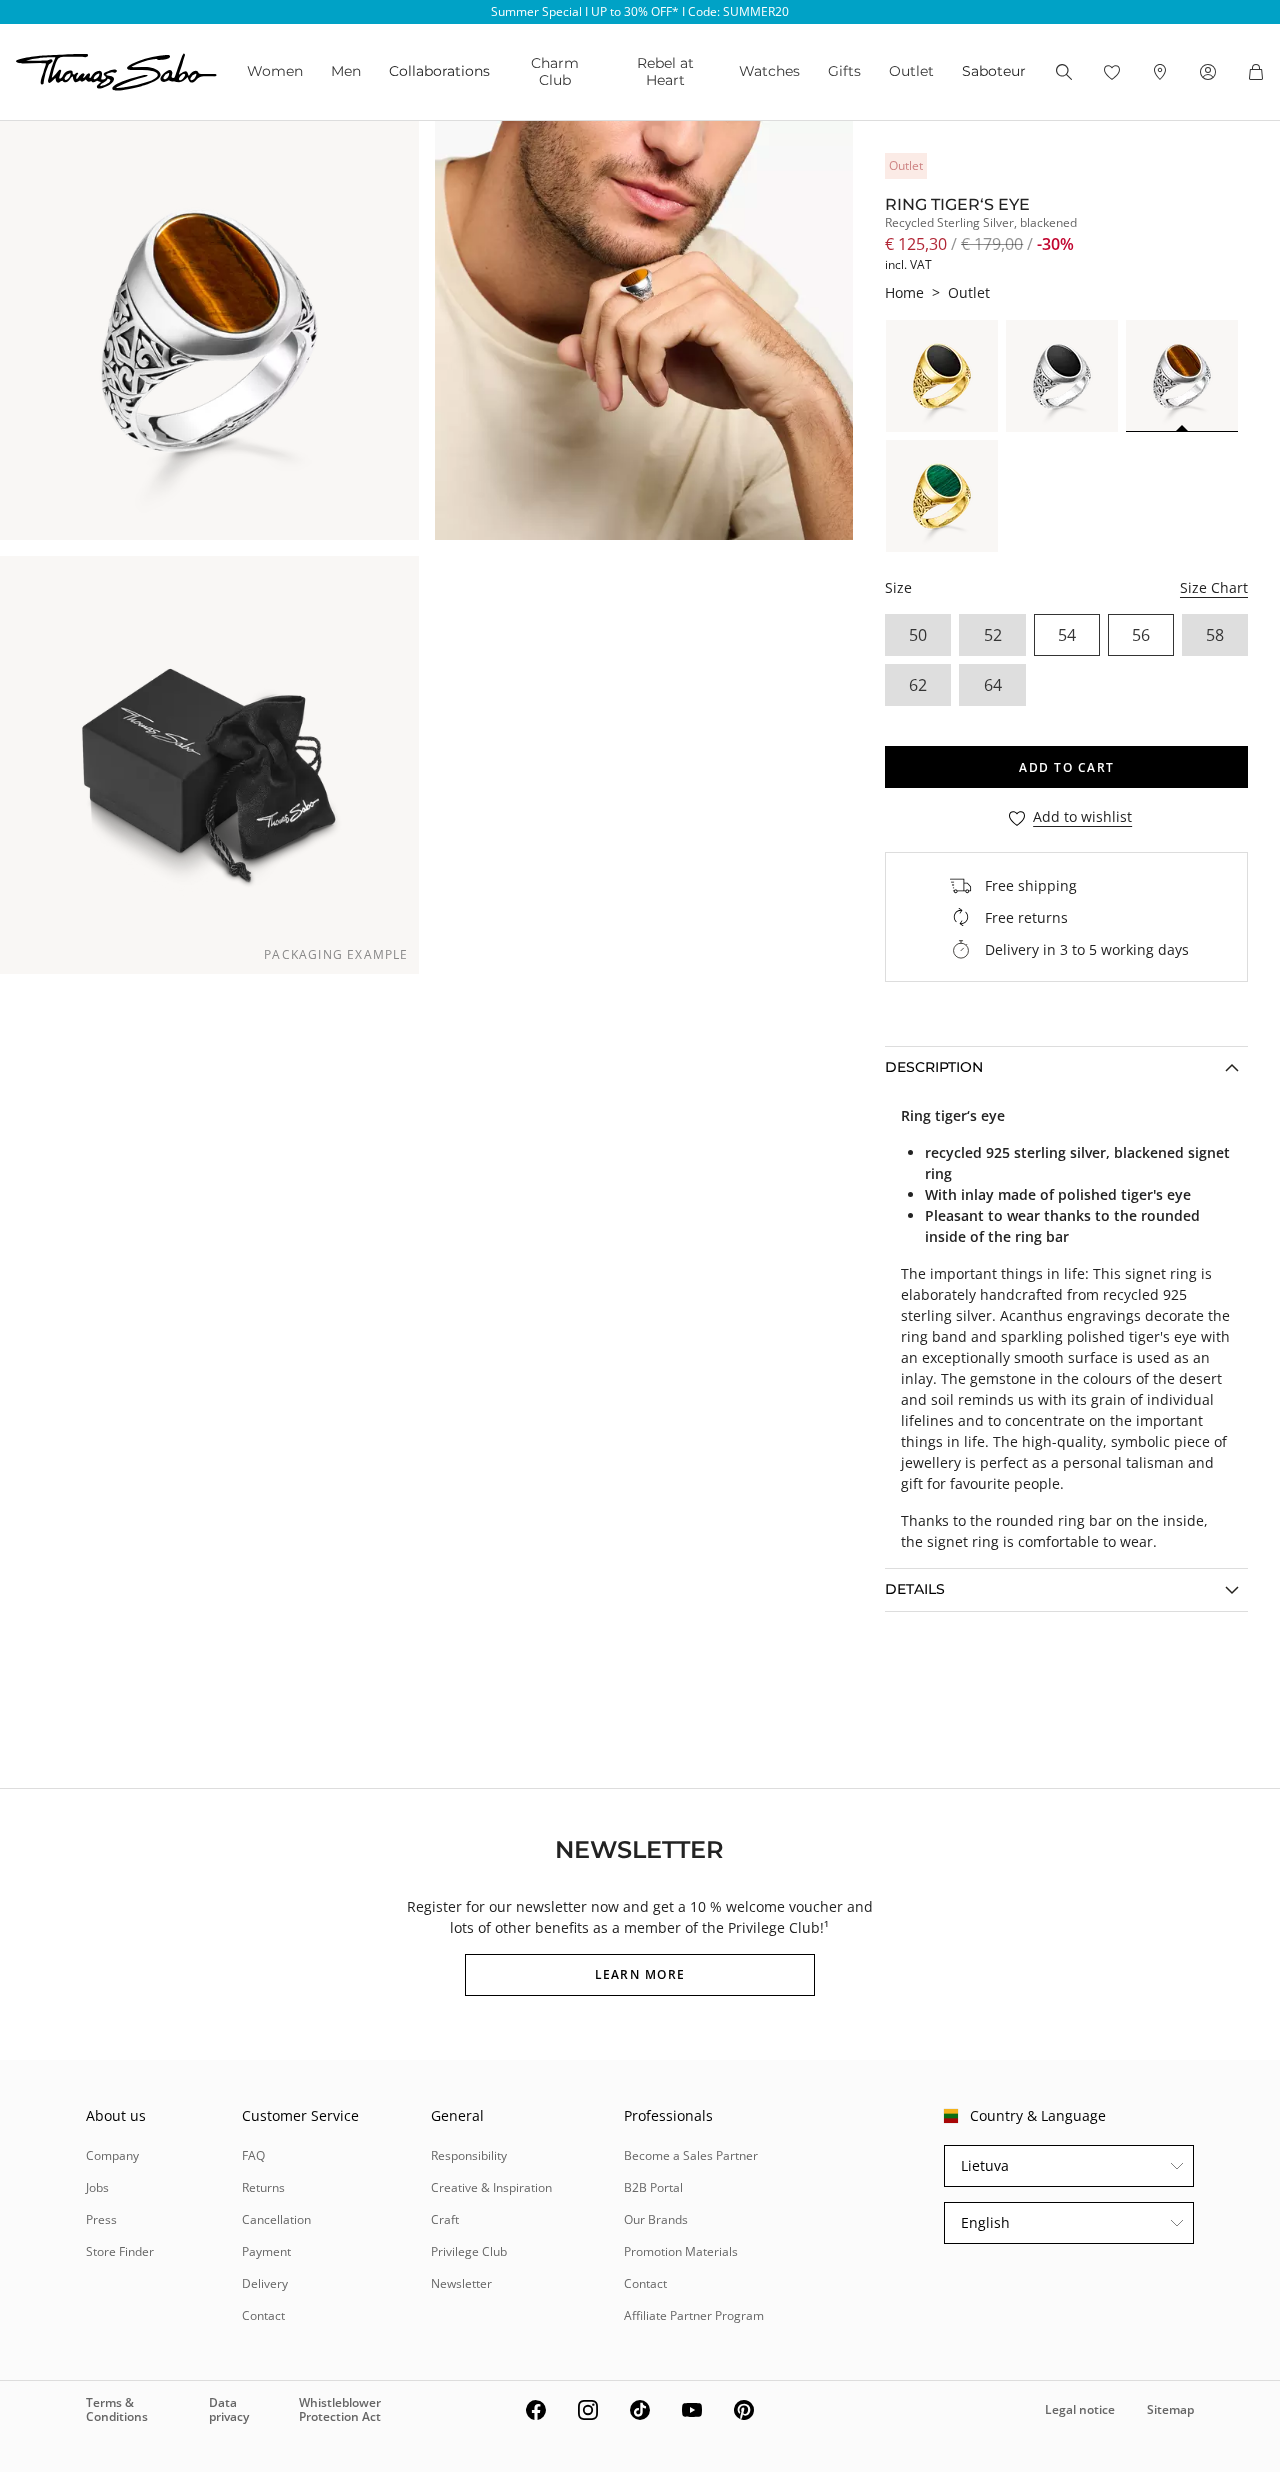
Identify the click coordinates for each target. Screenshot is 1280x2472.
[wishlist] (1112, 72)
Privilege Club (469, 2251)
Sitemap (1170, 2409)
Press (101, 2219)
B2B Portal (653, 2187)
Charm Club (555, 71)
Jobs (97, 2187)
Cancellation (276, 2219)
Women (275, 71)
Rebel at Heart (665, 71)
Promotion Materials (681, 2251)
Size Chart (1214, 587)
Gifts (844, 71)
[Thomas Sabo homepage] (116, 72)
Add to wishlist (1082, 817)
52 (993, 635)
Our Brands (656, 2219)
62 (918, 685)
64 (993, 685)
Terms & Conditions (117, 2409)
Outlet (911, 71)
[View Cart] (1256, 72)
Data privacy (229, 2409)
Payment (266, 2251)
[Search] (1064, 72)
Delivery (265, 2283)
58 (1215, 635)
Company (112, 2155)
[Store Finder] (1160, 72)
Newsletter (461, 2283)
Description (934, 1067)
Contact (263, 2315)
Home (904, 292)
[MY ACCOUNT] (1208, 72)
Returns (263, 2187)
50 (918, 635)
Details (915, 1589)
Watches (769, 71)
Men (346, 71)
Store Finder (120, 2251)
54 (1067, 635)
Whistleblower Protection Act (340, 2409)
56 (1141, 635)
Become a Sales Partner (691, 2155)
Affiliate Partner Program (694, 2315)
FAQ (253, 2155)
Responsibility (469, 2155)
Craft (445, 2219)
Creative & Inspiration (491, 2187)
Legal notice (1080, 2409)
